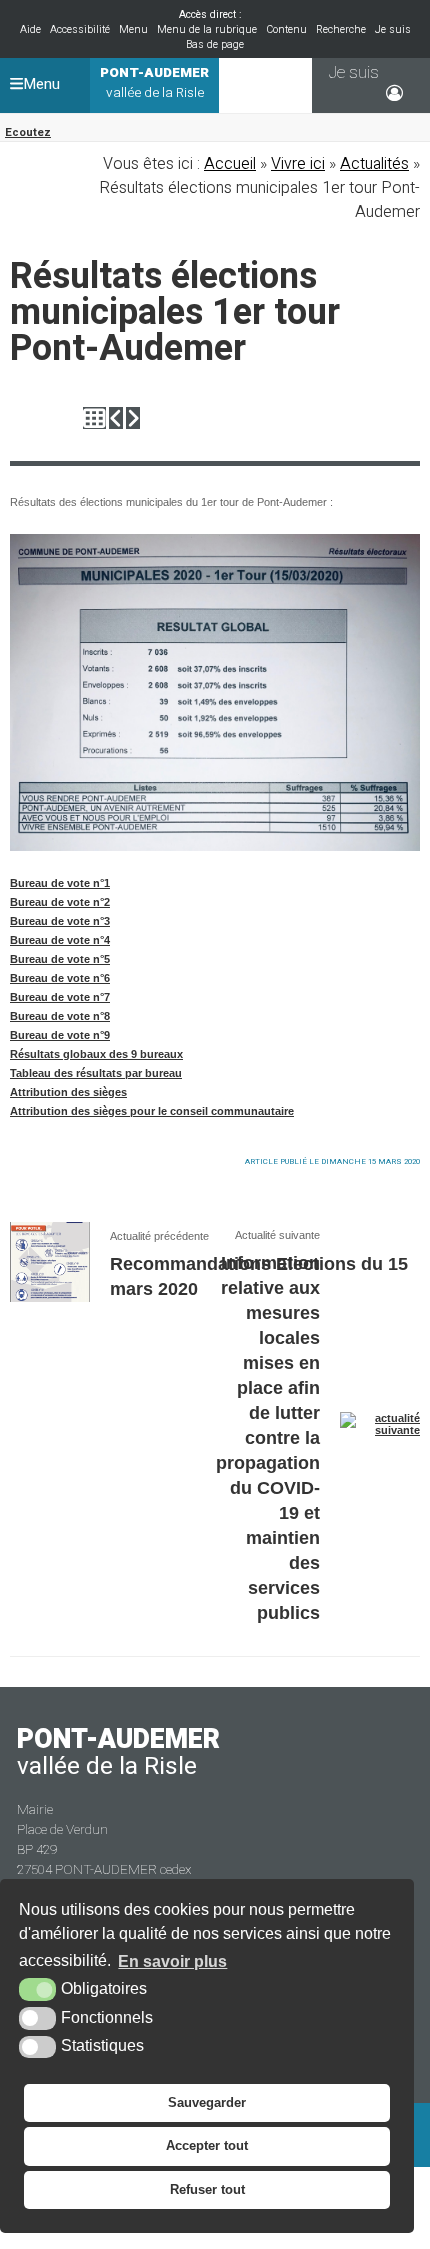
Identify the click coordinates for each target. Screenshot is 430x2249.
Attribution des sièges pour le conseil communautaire (152, 1111)
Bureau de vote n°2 (60, 902)
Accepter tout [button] (207, 2145)
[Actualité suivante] (133, 418)
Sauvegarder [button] (207, 2102)
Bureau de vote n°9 (60, 1035)
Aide (30, 29)
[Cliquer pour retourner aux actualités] (94, 418)
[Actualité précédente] (116, 418)
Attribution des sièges (68, 1092)
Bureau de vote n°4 (60, 940)
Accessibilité (80, 29)
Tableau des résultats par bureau (96, 1073)
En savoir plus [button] (172, 1961)
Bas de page (215, 44)
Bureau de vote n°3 (60, 921)
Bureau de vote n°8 (60, 1016)
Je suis (393, 29)
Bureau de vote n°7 (60, 997)
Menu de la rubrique (207, 29)
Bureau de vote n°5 (60, 959)
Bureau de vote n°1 (60, 883)
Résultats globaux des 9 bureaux (96, 1054)
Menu (133, 29)
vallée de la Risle (154, 83)
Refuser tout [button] (207, 2189)
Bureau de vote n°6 (60, 978)
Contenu (286, 29)
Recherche (341, 29)
